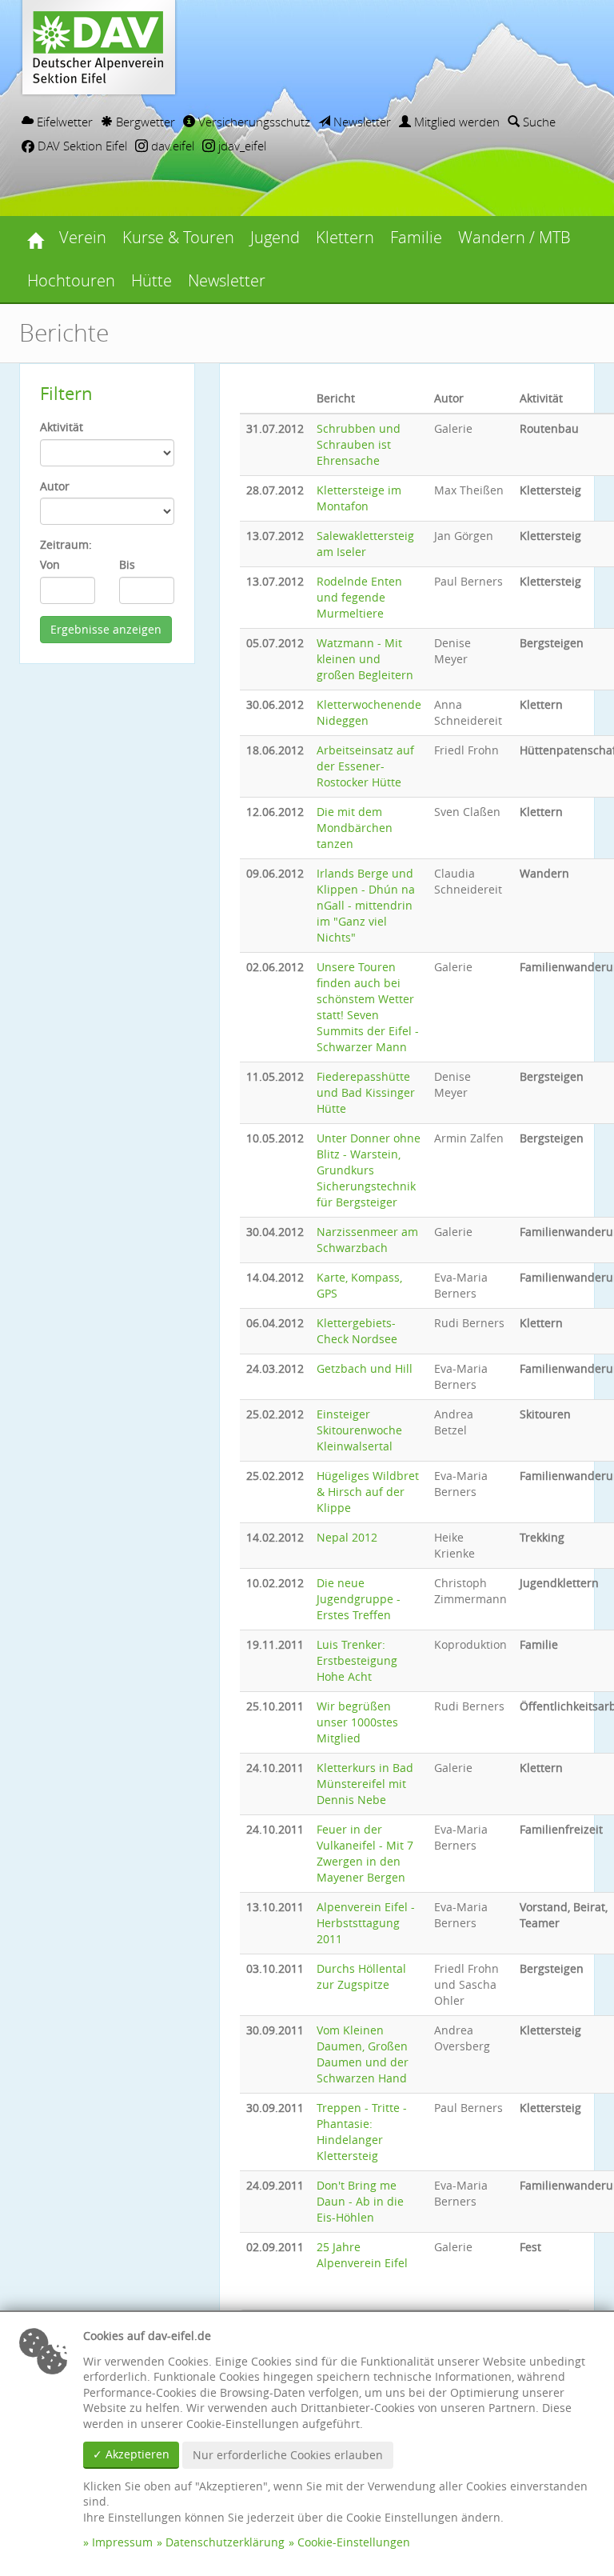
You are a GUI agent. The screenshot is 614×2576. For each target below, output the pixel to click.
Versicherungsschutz (253, 122)
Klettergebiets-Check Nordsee (357, 1331)
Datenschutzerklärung (225, 2542)
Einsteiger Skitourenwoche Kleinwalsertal (359, 1430)
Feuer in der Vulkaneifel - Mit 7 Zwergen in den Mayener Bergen (365, 1853)
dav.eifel (171, 146)
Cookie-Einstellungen (354, 2542)
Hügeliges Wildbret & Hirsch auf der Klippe (368, 1492)
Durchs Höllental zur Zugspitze (361, 1976)
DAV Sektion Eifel (81, 146)
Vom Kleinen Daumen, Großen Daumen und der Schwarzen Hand (363, 2054)
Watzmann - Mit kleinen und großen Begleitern (365, 659)
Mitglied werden (455, 122)
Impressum (122, 2542)
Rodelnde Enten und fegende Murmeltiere (359, 597)
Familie (416, 237)
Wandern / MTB (514, 237)
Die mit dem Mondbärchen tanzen (355, 828)
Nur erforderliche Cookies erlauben (288, 2455)
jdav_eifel (241, 146)
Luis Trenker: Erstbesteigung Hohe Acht (357, 1660)
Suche (538, 122)
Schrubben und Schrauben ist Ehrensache (359, 444)
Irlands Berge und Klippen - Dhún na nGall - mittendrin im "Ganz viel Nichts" (366, 905)
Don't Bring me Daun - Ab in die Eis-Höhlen (360, 2201)
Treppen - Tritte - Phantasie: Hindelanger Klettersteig (362, 2132)
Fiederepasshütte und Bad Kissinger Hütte (366, 1092)
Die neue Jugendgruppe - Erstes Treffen (359, 1599)
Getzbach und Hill (365, 1368)
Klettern (345, 237)
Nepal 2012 (347, 1537)
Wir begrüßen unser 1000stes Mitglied (357, 1722)
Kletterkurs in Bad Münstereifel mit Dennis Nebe (365, 1784)
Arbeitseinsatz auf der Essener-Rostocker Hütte (365, 766)
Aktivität (62, 427)
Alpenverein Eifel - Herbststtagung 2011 (366, 1923)
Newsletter (361, 122)
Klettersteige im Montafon (359, 498)
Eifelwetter (63, 122)
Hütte (152, 280)
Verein (83, 237)
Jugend (275, 237)
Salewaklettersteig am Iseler (365, 544)
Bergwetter (144, 122)
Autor (55, 486)
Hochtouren (71, 280)
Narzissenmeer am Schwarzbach (367, 1240)
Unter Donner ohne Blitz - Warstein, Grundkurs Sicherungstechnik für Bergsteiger (369, 1170)
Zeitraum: (66, 544)
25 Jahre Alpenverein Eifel (362, 2255)
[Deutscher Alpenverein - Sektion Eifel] (35, 238)
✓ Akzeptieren (131, 2454)
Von (50, 564)
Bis (127, 564)
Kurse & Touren (178, 237)
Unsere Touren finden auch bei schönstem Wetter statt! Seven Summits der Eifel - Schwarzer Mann (368, 1007)
